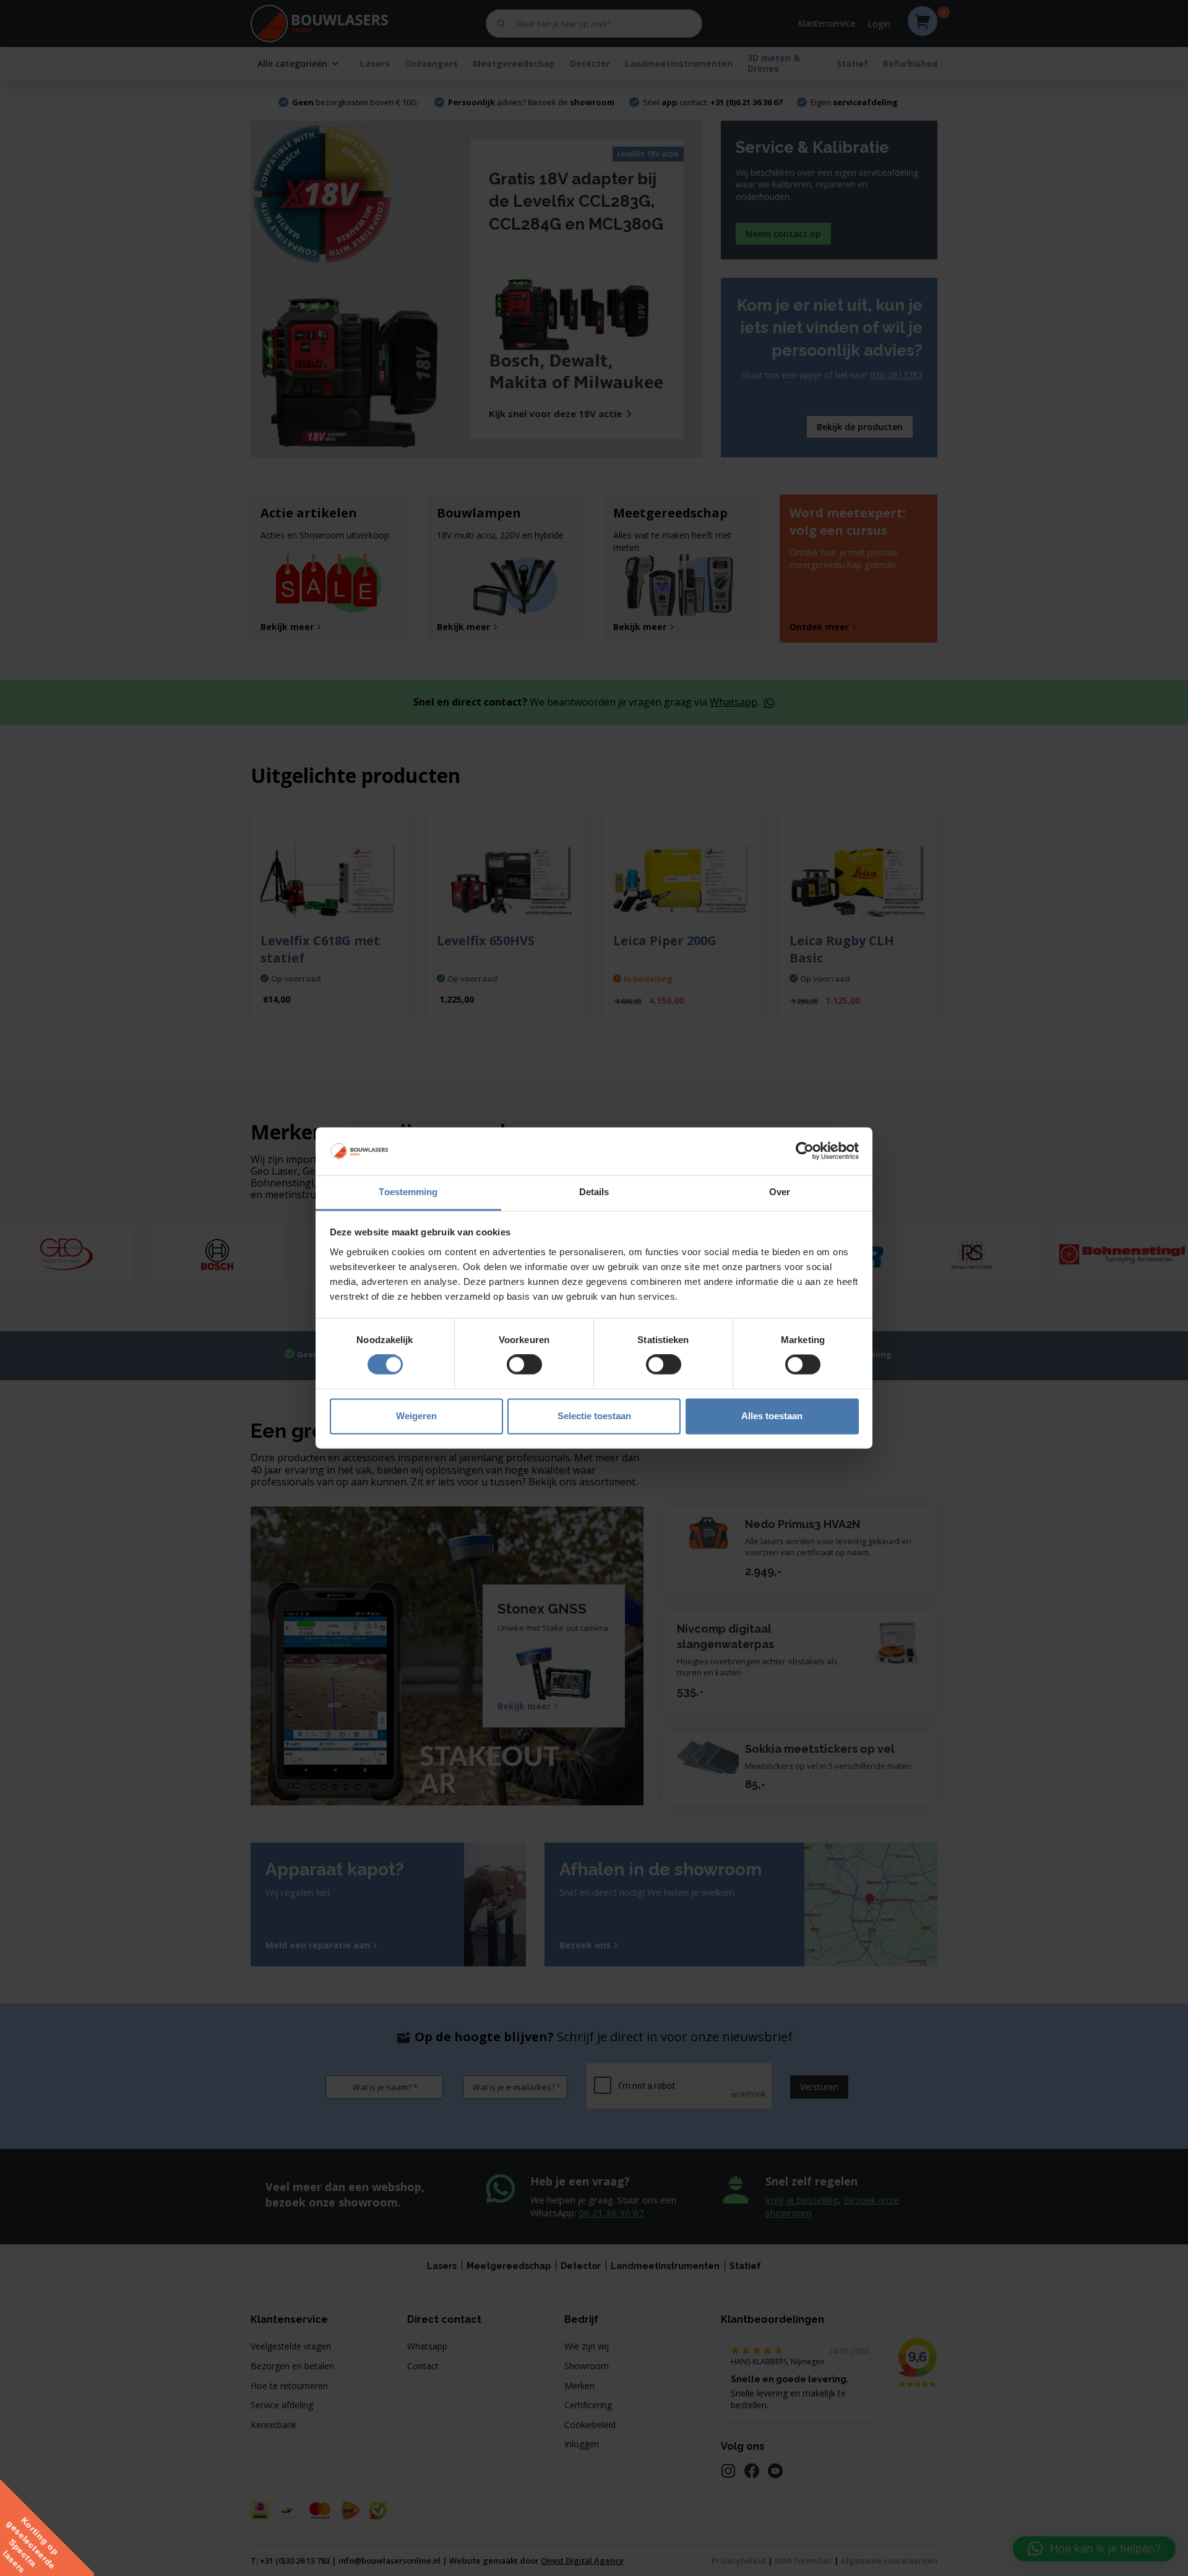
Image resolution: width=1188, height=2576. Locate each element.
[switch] (524, 1365)
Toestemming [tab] (408, 1192)
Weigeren (416, 1416)
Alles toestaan (772, 1416)
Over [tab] (780, 1192)
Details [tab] (594, 1192)
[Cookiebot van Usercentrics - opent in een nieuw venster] (805, 1151)
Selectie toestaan (594, 1416)
